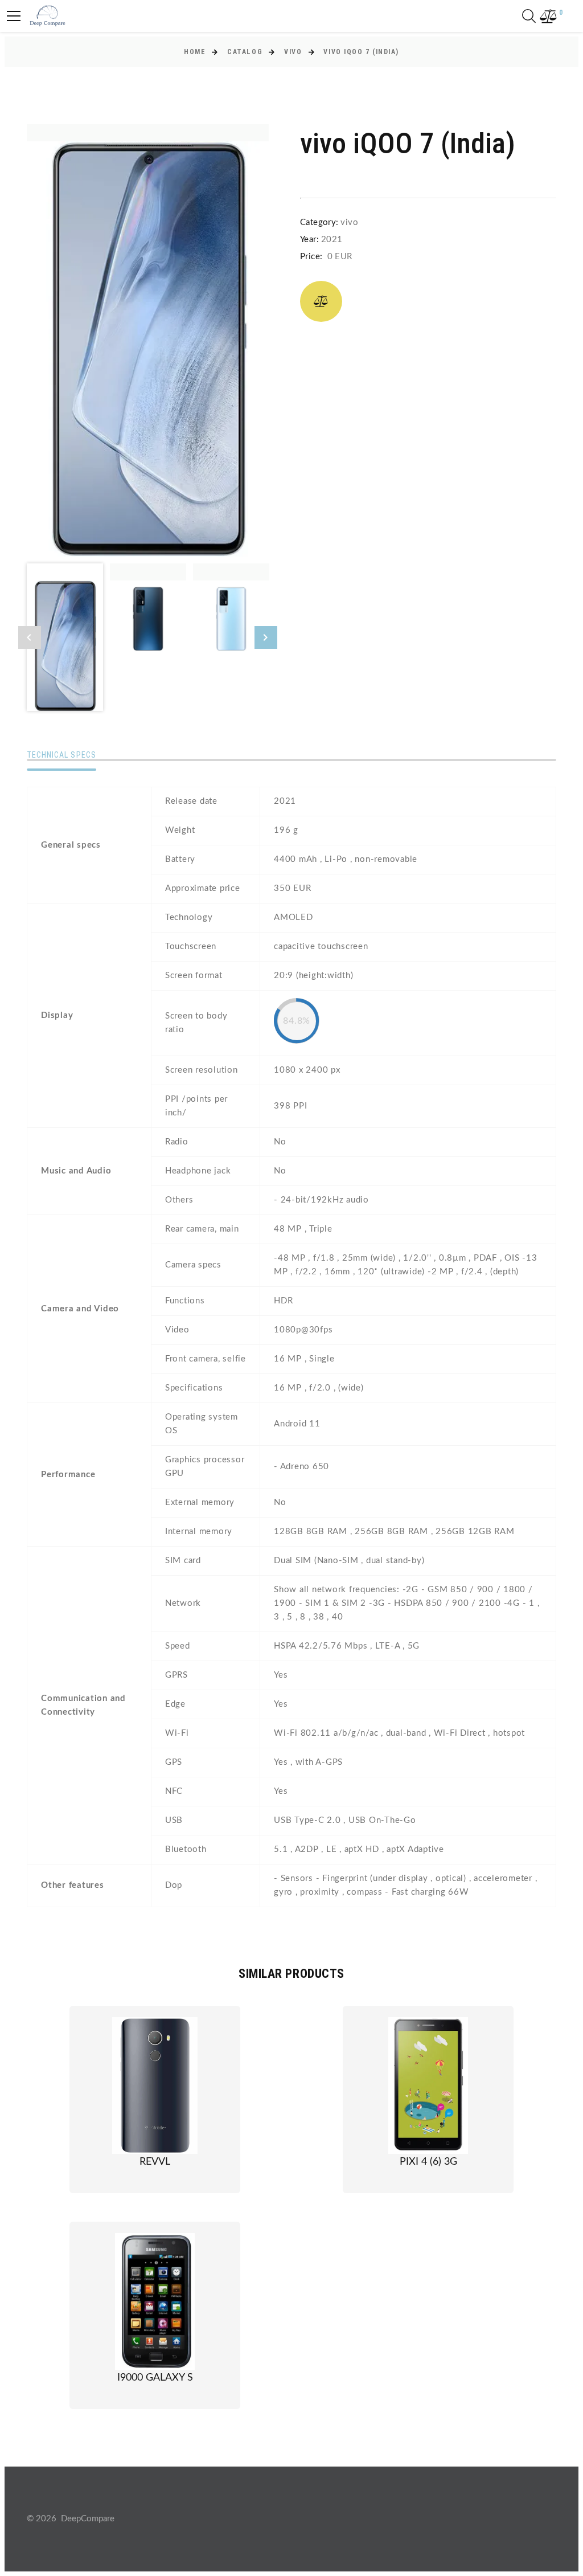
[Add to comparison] (321, 301)
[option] (148, 340)
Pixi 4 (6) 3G (428, 2162)
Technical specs (61, 755)
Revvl (155, 2162)
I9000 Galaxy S (155, 2378)
